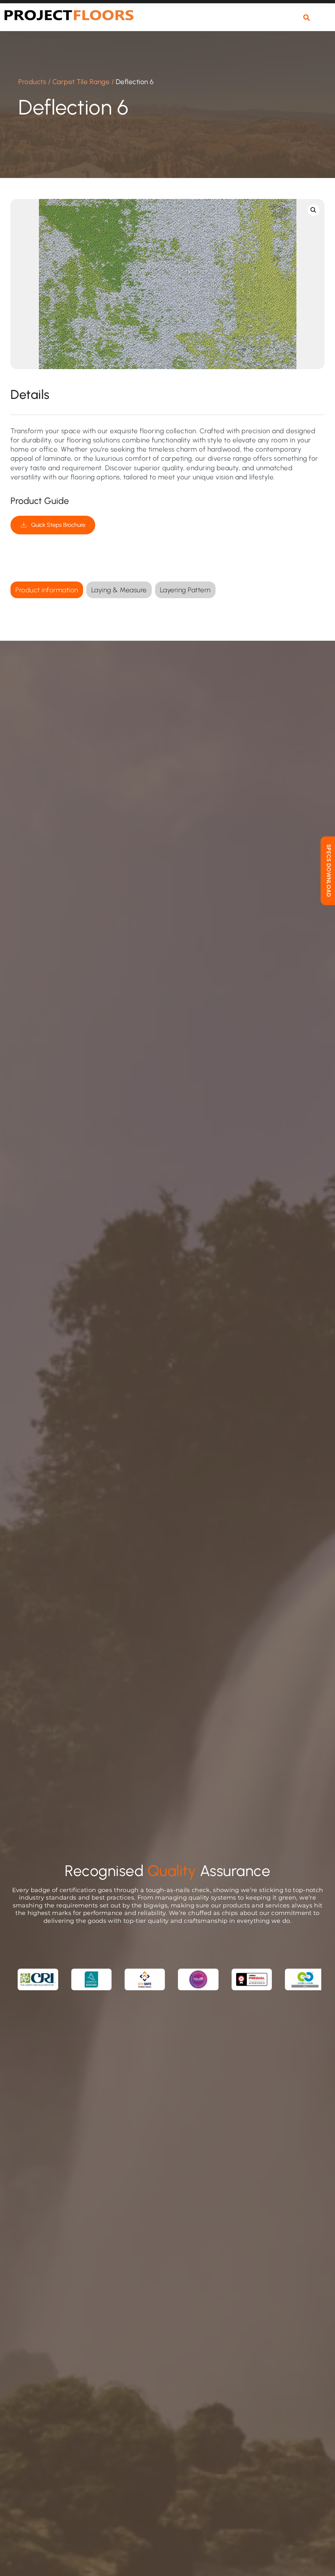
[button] (325, 22)
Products (32, 82)
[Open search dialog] (307, 18)
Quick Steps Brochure (58, 525)
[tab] (47, 590)
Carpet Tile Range (81, 82)
